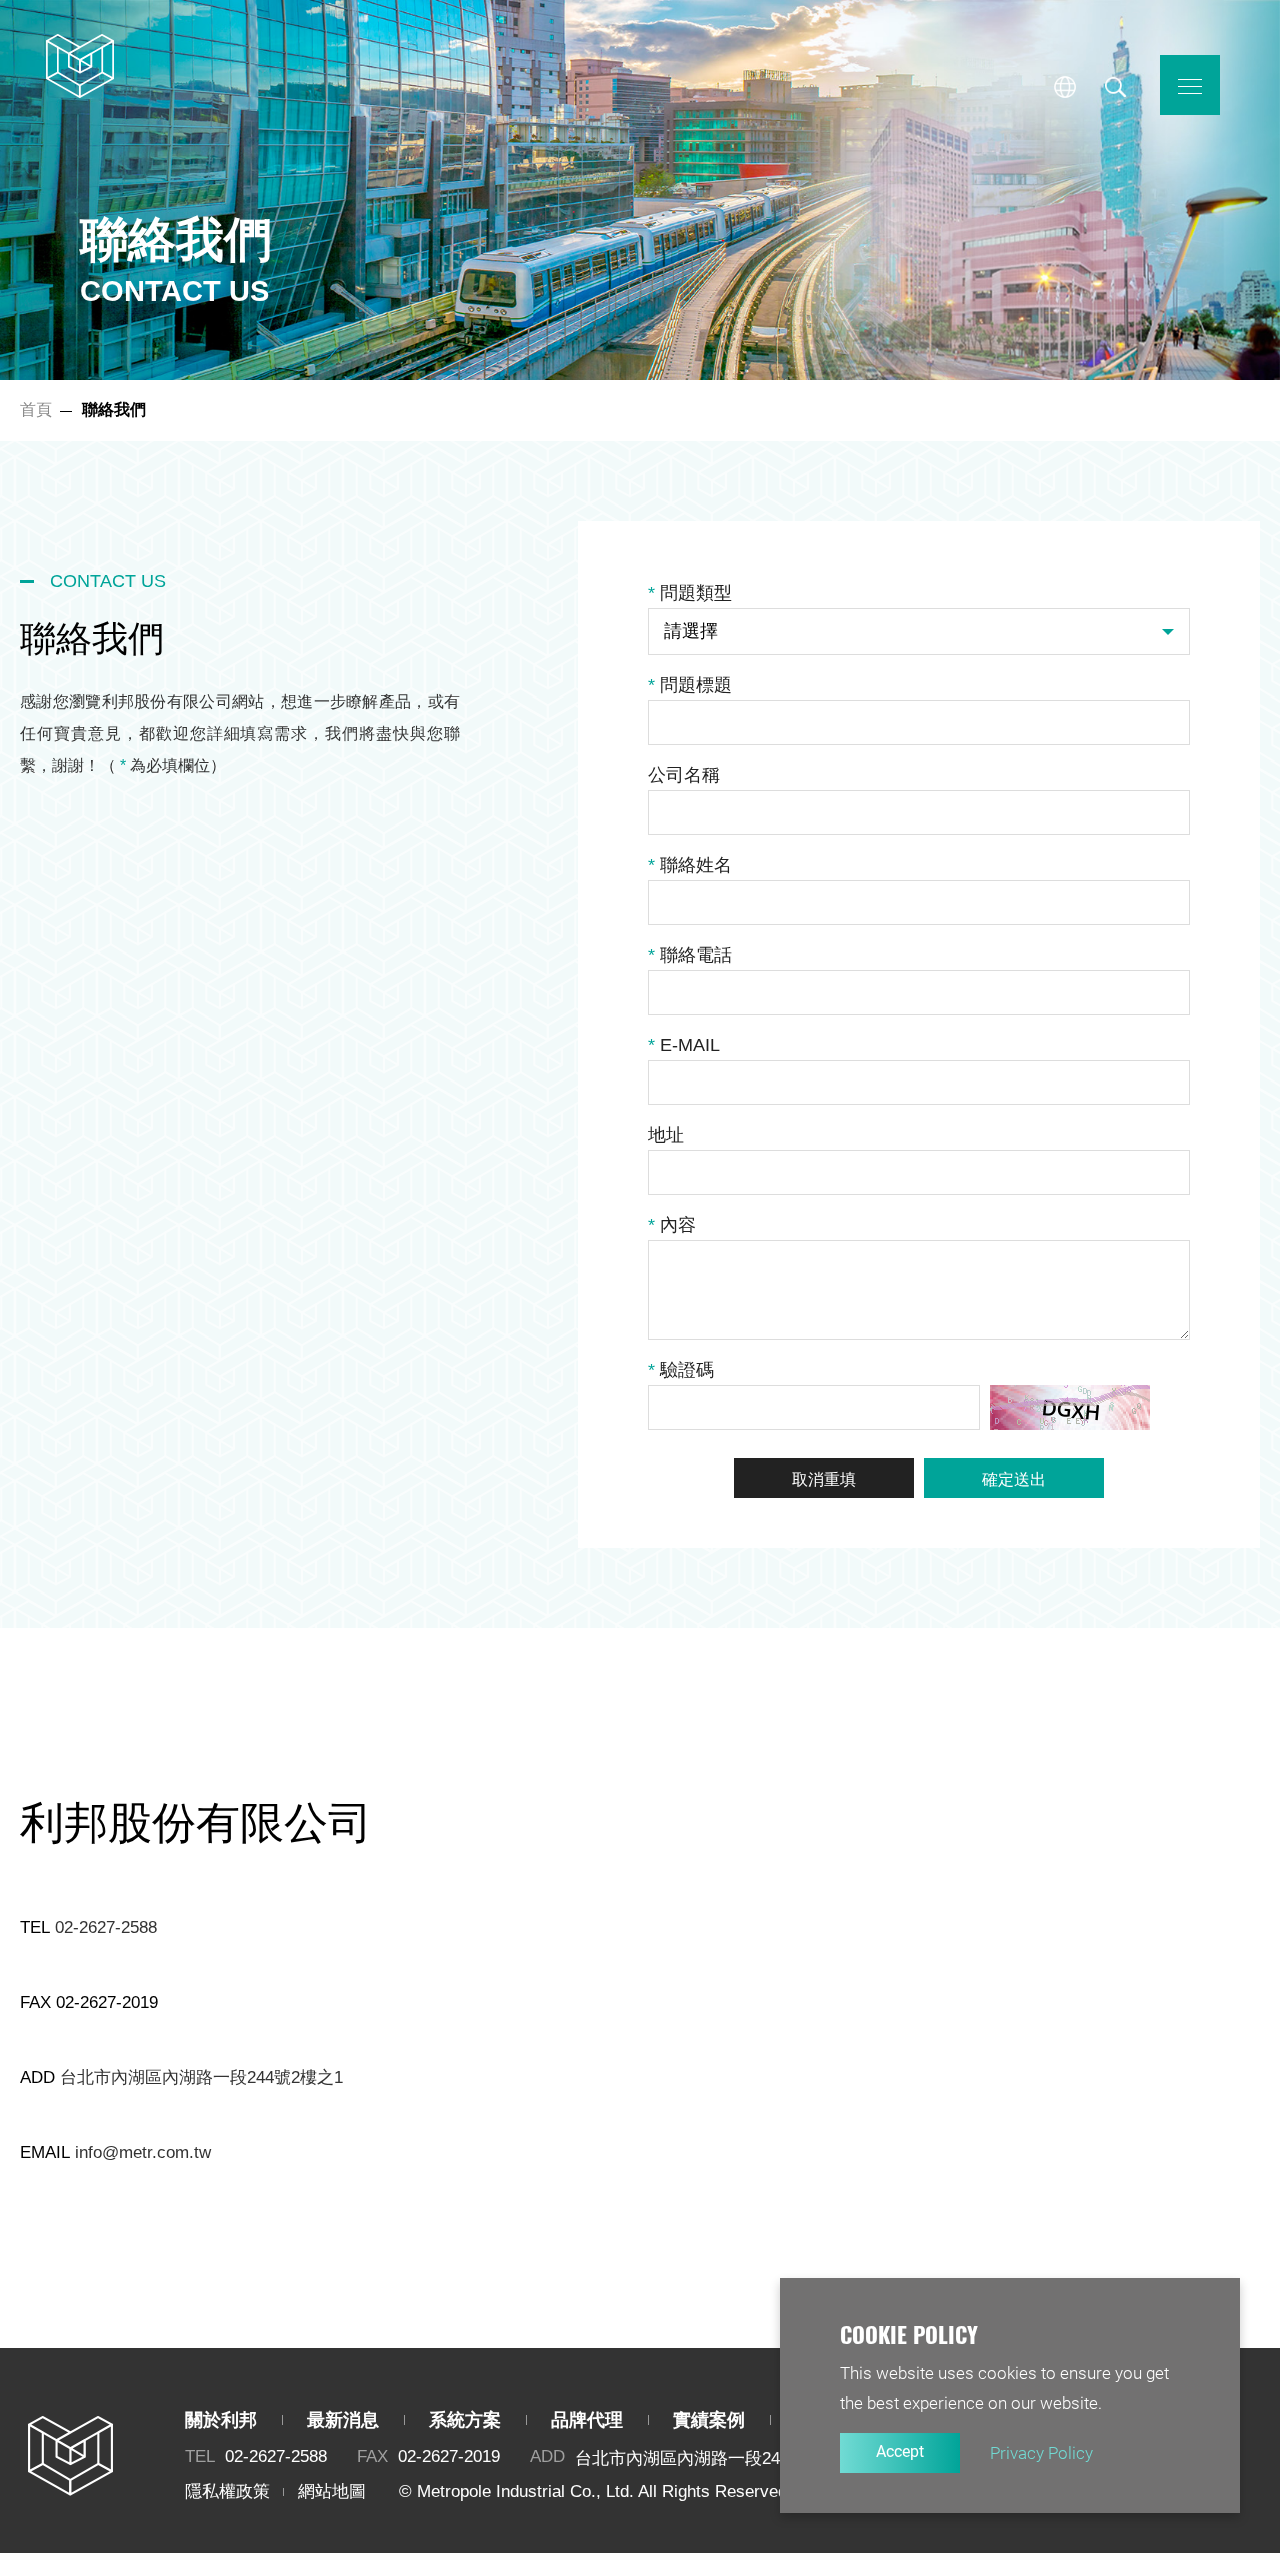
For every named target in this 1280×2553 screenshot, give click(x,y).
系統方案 (465, 2420)
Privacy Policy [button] (1041, 2453)
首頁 (36, 409)
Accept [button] (900, 2451)
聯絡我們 (80, 65)
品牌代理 (587, 2420)
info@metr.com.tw (143, 2152)
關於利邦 (221, 2420)
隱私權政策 (227, 2491)
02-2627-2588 (106, 1927)
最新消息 (343, 2420)
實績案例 (709, 2420)
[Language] (1065, 87)
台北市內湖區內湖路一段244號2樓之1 (201, 2077)
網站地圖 (332, 2491)
